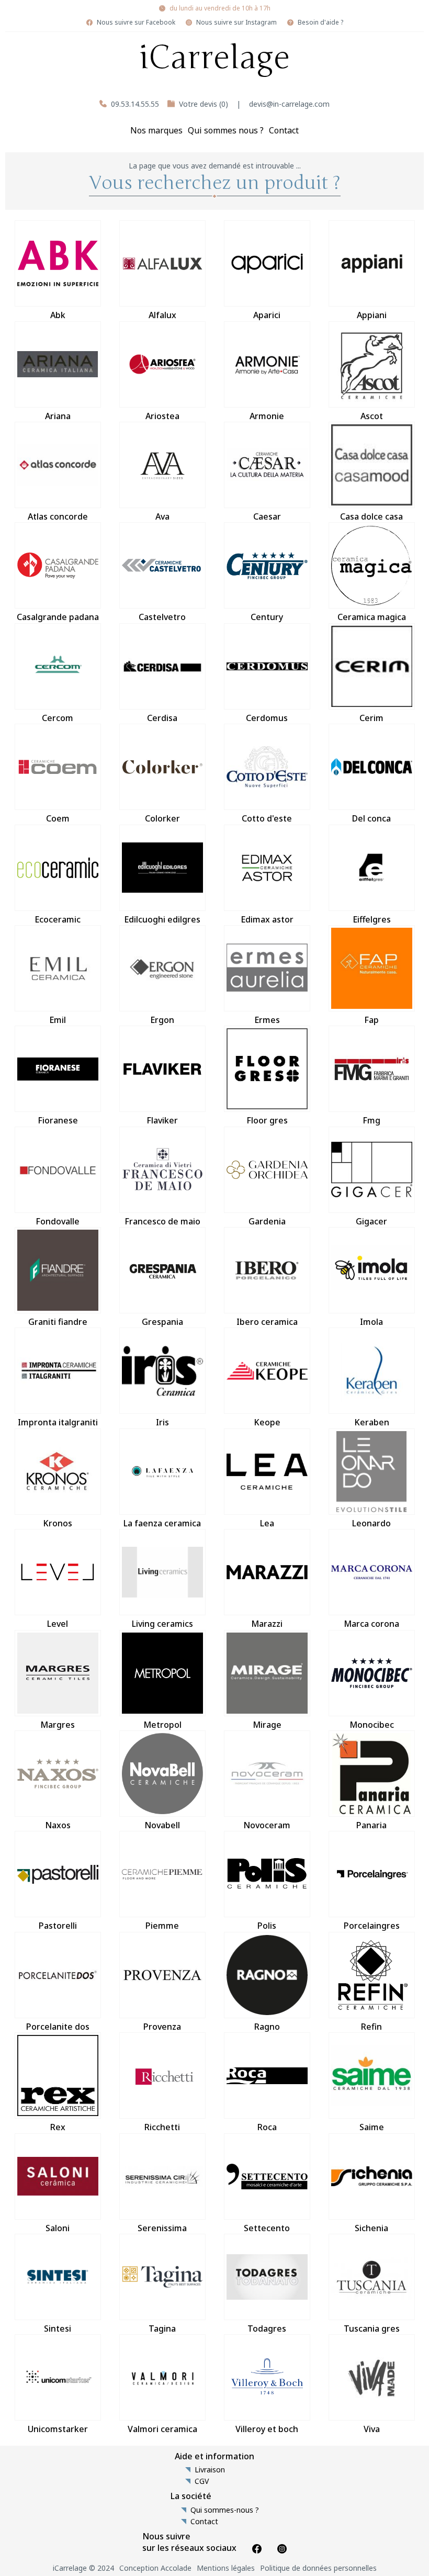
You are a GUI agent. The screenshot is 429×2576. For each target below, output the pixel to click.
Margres (58, 1725)
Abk (58, 315)
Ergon (162, 1020)
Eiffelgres (372, 919)
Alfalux (162, 315)
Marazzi (267, 1624)
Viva (372, 2429)
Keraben (372, 1422)
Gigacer (371, 1221)
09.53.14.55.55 (135, 104)
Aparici (267, 315)
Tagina (162, 2328)
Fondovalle (58, 1221)
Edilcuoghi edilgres (162, 919)
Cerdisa (162, 718)
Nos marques (156, 130)
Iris (162, 1422)
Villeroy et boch (267, 2429)
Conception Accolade (155, 2568)
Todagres (267, 2328)
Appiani (372, 315)
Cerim (371, 718)
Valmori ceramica (162, 2429)
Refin (371, 2027)
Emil (58, 1020)
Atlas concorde (58, 516)
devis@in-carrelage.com (289, 104)
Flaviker (162, 1120)
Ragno (267, 2027)
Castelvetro (162, 617)
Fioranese (58, 1120)
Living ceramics (162, 1624)
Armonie (267, 416)
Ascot (372, 416)
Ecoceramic (58, 919)
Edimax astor (267, 919)
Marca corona (371, 1624)
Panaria (371, 1825)
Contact (284, 130)
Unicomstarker (58, 2429)
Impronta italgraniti (58, 1422)
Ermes (267, 1020)
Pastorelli (58, 1926)
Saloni (58, 2228)
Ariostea (162, 416)
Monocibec (372, 1725)
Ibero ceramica (267, 1322)
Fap (371, 1020)
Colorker (162, 818)
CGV (202, 2481)
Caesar (267, 516)
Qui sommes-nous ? (225, 2510)
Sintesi (58, 2328)
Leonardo (371, 1523)
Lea (267, 1523)
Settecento (267, 2228)
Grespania (162, 1322)
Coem (58, 818)
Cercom (58, 718)
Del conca (371, 818)
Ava (162, 516)
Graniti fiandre (58, 1322)
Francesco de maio (162, 1221)
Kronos (58, 1523)
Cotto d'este (267, 818)
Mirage (267, 1725)
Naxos (58, 1825)
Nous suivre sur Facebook (136, 23)
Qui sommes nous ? (226, 130)
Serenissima (162, 2228)
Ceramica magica (372, 617)
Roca (267, 2127)
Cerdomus (267, 718)
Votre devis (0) (204, 104)
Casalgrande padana (58, 617)
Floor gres (267, 1120)
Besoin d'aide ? (320, 23)
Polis (267, 1926)
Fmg (371, 1120)
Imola (371, 1322)
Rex (58, 2127)
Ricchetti (162, 2127)
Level (58, 1624)
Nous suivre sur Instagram (236, 23)
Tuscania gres (372, 2328)
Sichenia (371, 2228)
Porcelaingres (372, 1926)
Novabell (162, 1825)
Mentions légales (226, 2568)
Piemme (162, 1926)
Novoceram (267, 1825)
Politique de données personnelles (318, 2568)
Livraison (210, 2470)
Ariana (58, 416)
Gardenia (267, 1221)
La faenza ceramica (162, 1523)
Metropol (162, 1725)
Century (267, 617)
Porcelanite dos (58, 2027)
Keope (267, 1422)
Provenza (162, 2027)
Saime (372, 2127)
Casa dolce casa (371, 516)
